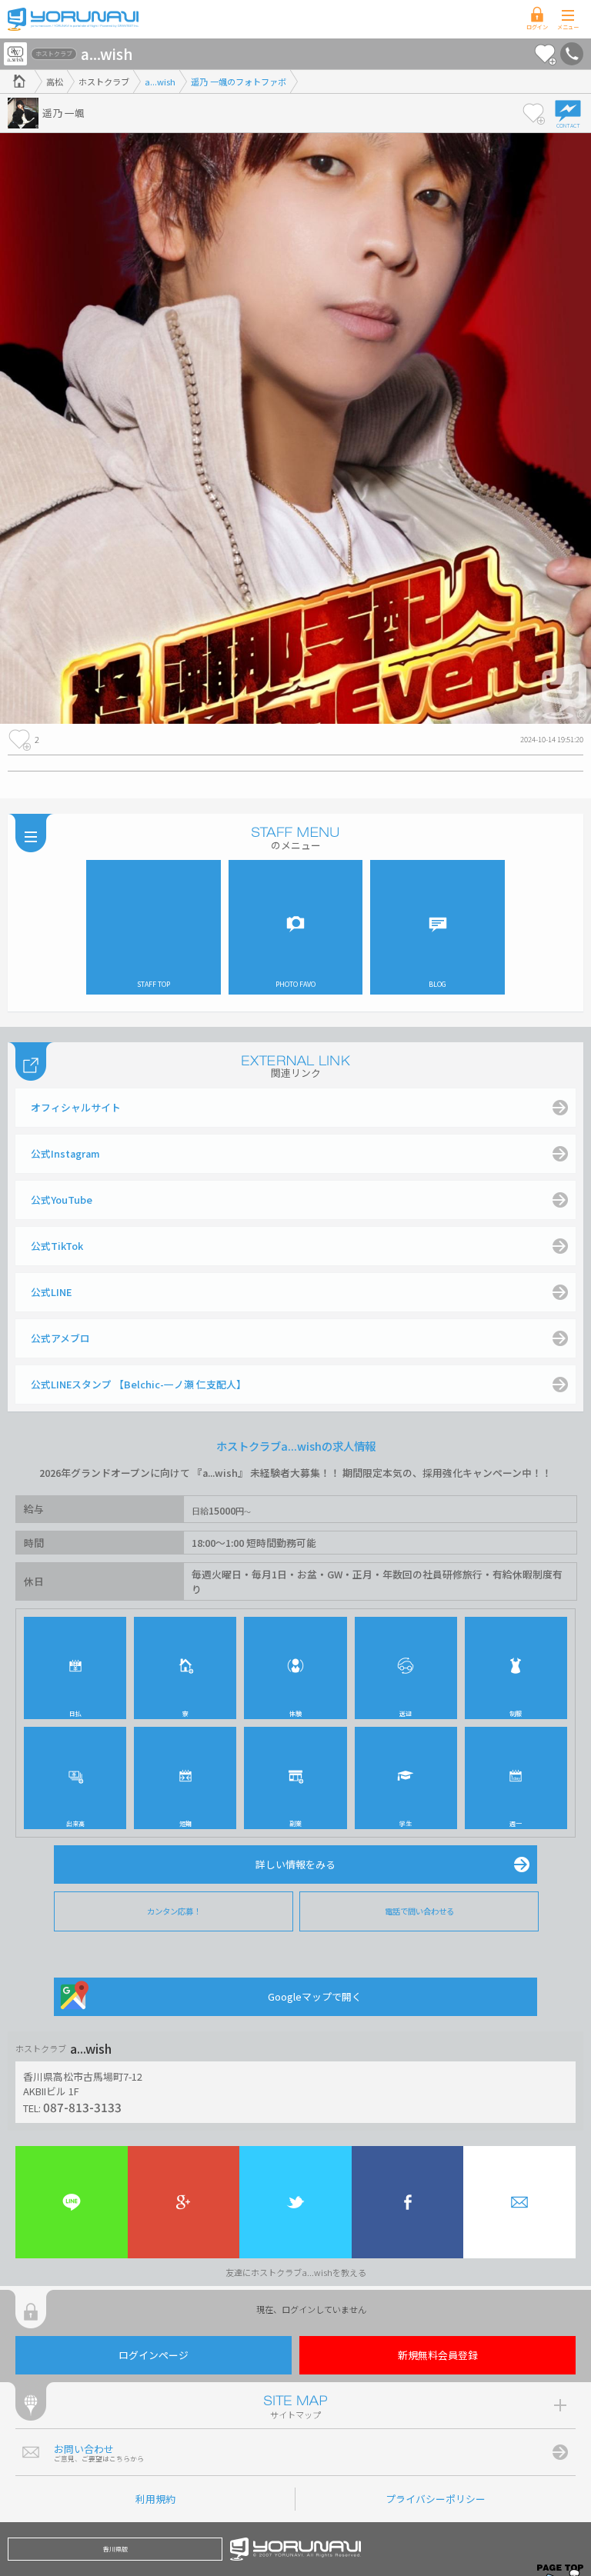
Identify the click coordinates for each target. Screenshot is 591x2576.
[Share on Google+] (184, 2202)
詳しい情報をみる (295, 1864)
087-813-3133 (82, 2107)
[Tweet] (295, 2202)
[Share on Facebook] (408, 2202)
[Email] (519, 2202)
